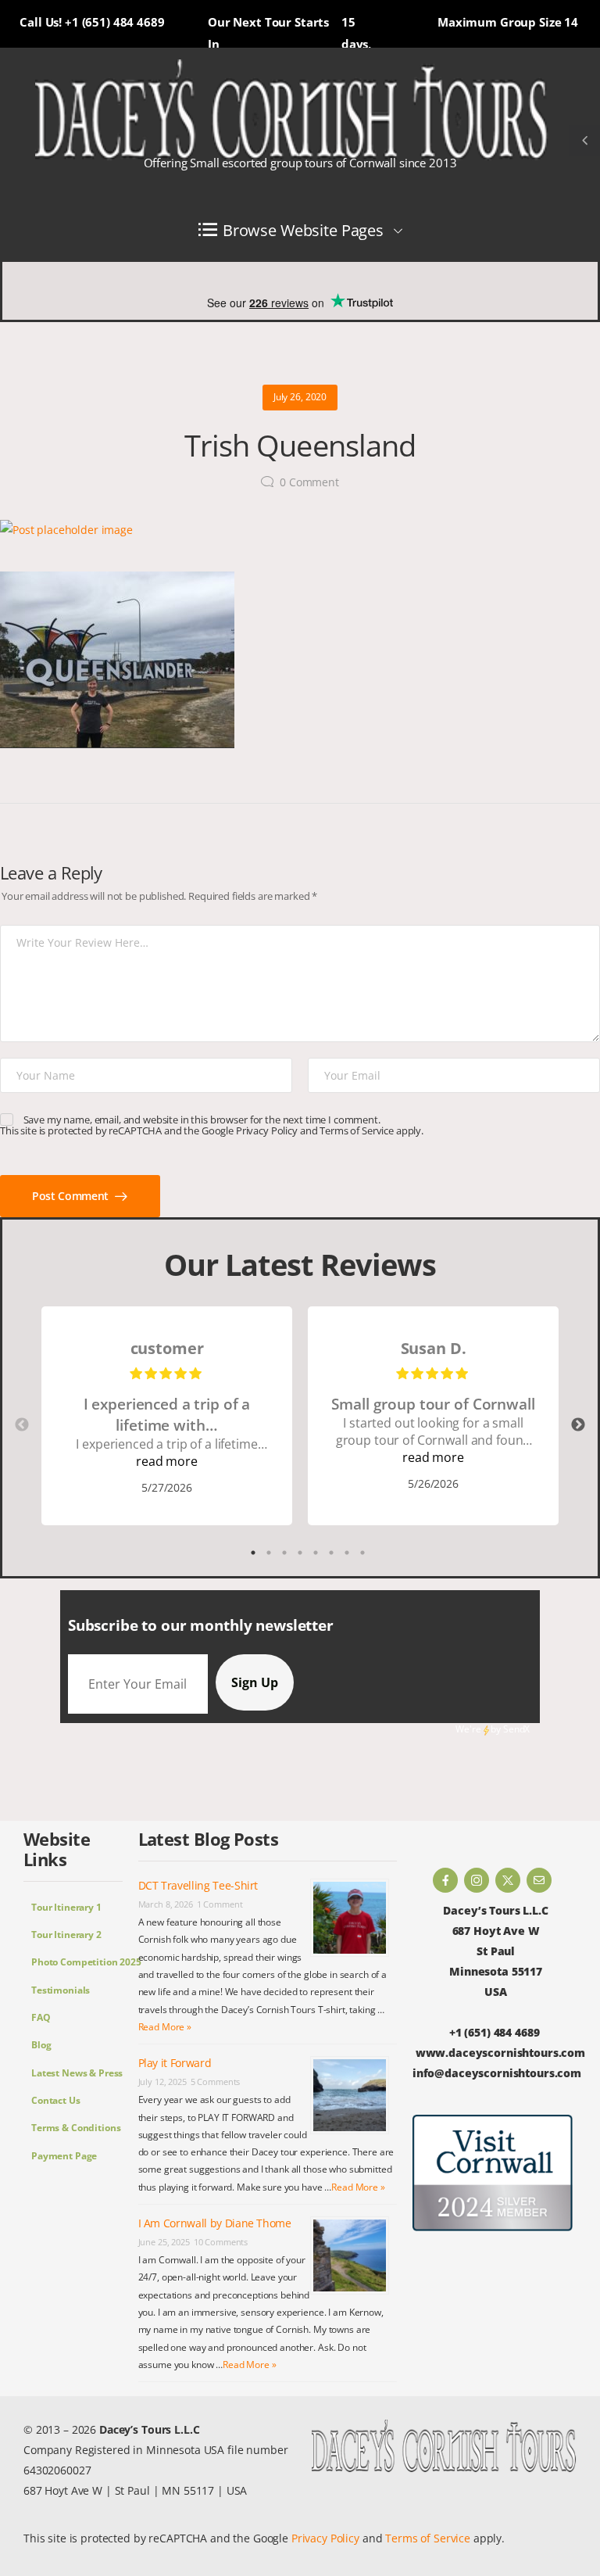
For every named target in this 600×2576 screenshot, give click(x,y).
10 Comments (221, 2242)
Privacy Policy (267, 1130)
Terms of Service (357, 1130)
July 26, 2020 (300, 397)
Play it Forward (175, 2063)
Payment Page (64, 2156)
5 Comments (216, 2082)
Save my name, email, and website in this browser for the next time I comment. (202, 1120)
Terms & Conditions (76, 2128)
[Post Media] (300, 530)
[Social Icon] (445, 1880)
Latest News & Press (77, 2073)
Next (578, 1425)
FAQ (41, 2017)
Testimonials (61, 1990)
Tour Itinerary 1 (66, 1907)
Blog (41, 2045)
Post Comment (71, 1196)
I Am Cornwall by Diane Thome (215, 2223)
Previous (22, 1425)
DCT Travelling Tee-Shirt (198, 1885)
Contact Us (56, 2100)
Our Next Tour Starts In (268, 33)
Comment (309, 482)
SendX (516, 1729)
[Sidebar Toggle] (584, 141)
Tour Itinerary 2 (66, 1935)
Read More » (165, 2027)
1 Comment (220, 1904)
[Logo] (292, 111)
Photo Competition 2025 (77, 1962)
